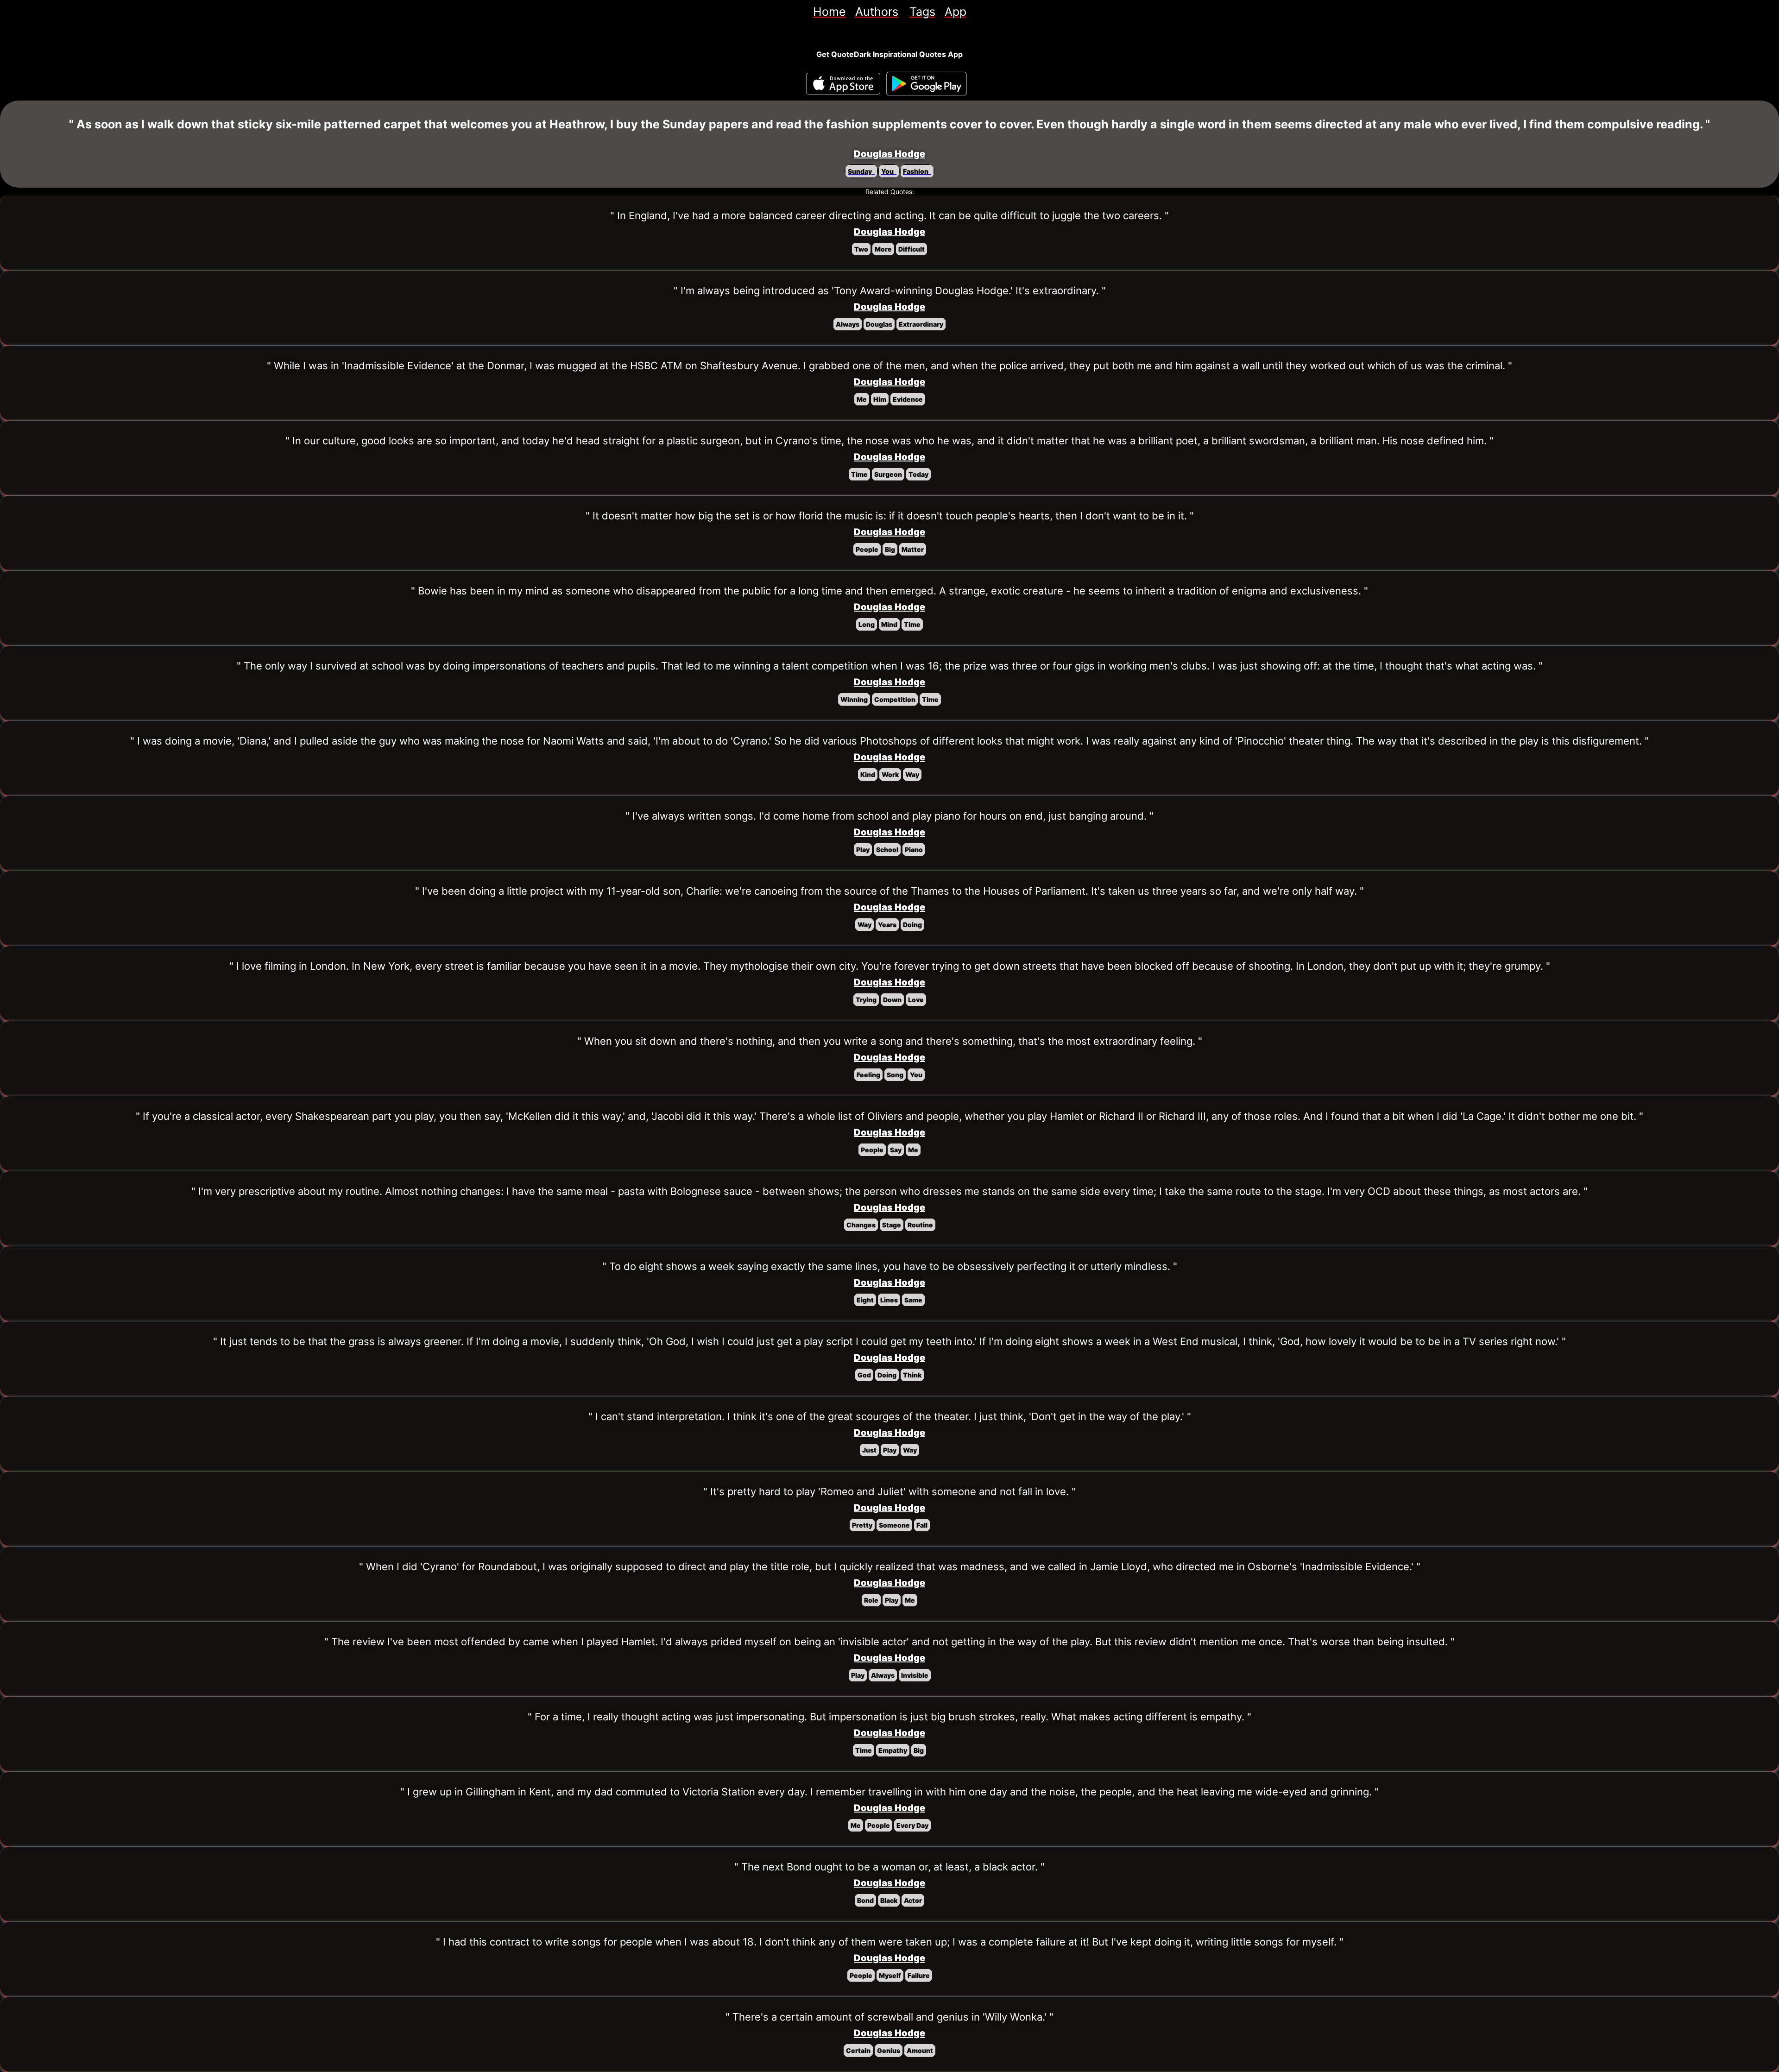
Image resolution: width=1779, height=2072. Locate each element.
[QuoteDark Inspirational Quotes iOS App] (843, 84)
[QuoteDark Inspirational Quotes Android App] (927, 84)
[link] (830, 12)
